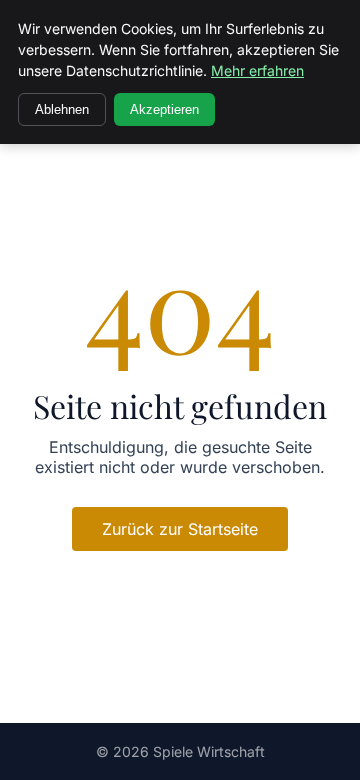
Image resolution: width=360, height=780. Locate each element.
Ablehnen (62, 109)
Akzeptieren (164, 109)
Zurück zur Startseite (180, 529)
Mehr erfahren (257, 70)
